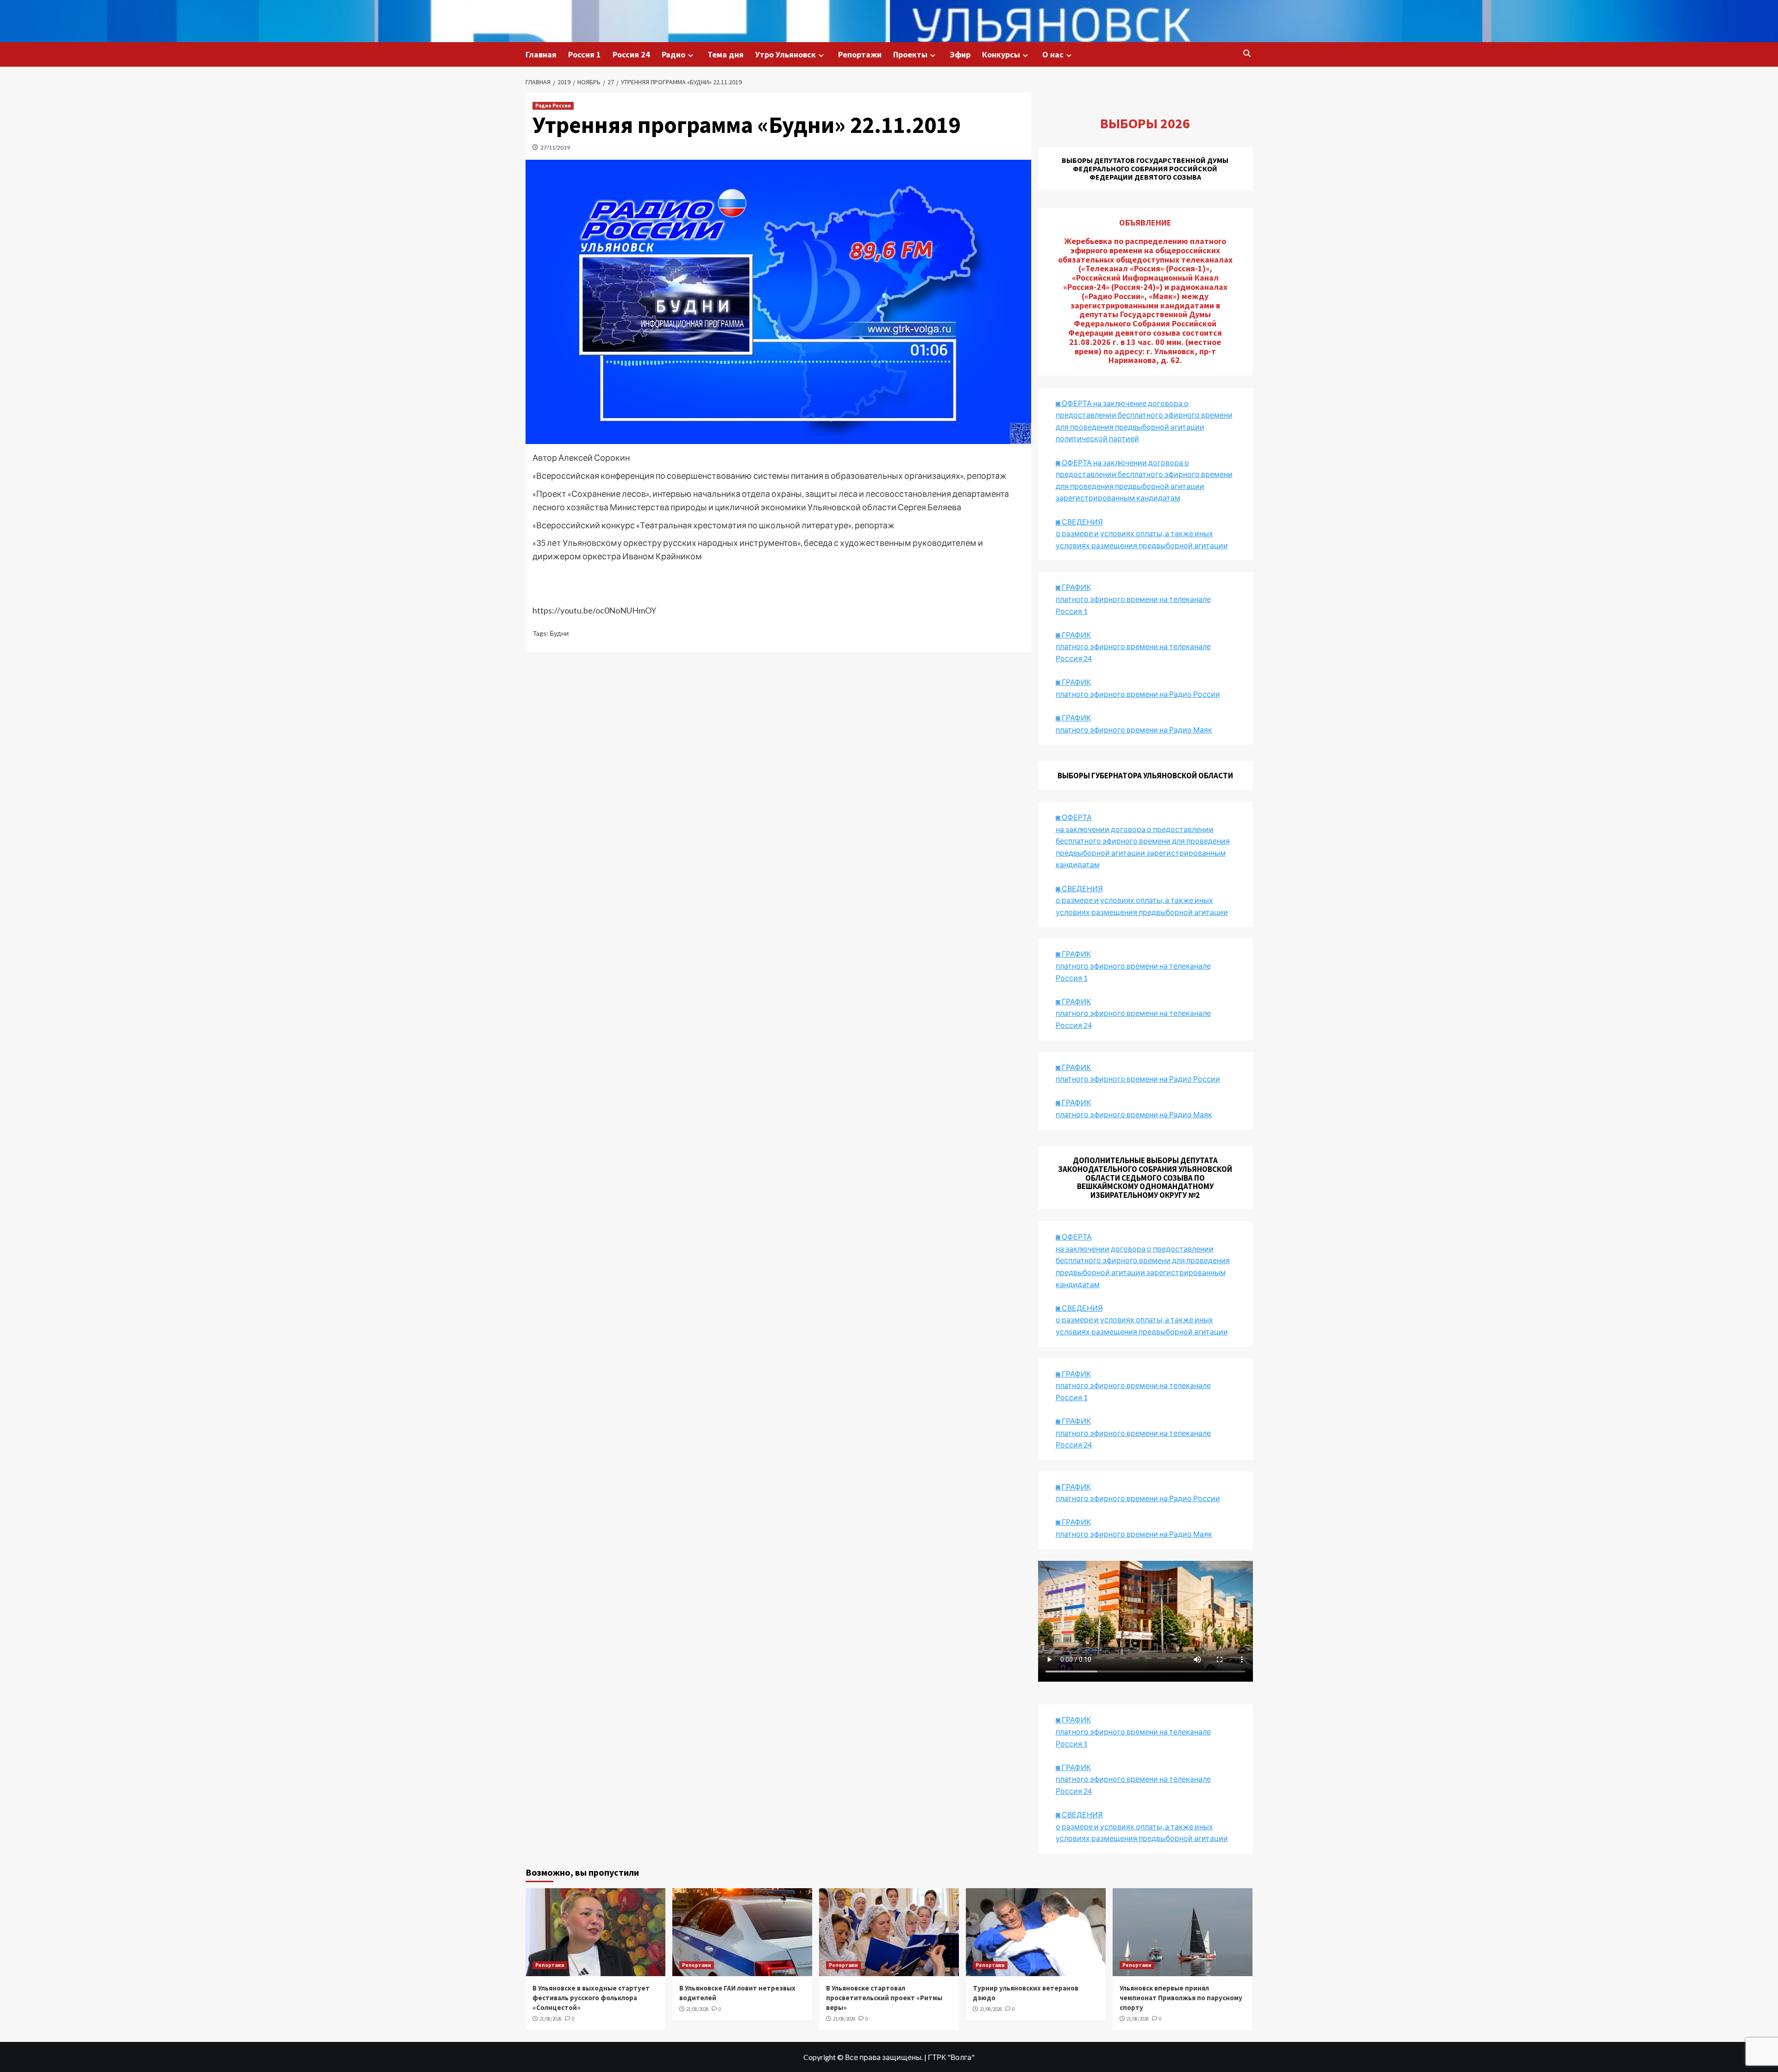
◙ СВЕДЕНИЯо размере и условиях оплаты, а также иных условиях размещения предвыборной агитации (1142, 533)
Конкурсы (1001, 54)
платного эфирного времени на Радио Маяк (1134, 729)
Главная (541, 54)
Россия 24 (631, 54)
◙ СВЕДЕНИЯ (1079, 1308)
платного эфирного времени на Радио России (1138, 694)
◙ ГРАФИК (1073, 587)
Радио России (553, 106)
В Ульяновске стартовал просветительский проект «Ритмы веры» (884, 1998)
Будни (559, 633)
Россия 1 (585, 54)
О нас (1053, 54)
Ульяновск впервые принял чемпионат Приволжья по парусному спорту (1181, 1998)
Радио (673, 54)
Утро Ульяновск (786, 54)
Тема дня (726, 54)
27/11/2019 (555, 147)
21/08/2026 (551, 2019)
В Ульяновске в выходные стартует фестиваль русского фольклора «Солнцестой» (591, 1998)
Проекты (910, 54)
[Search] (1247, 54)
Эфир (960, 54)
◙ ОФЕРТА (1074, 1236)
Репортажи (860, 54)
